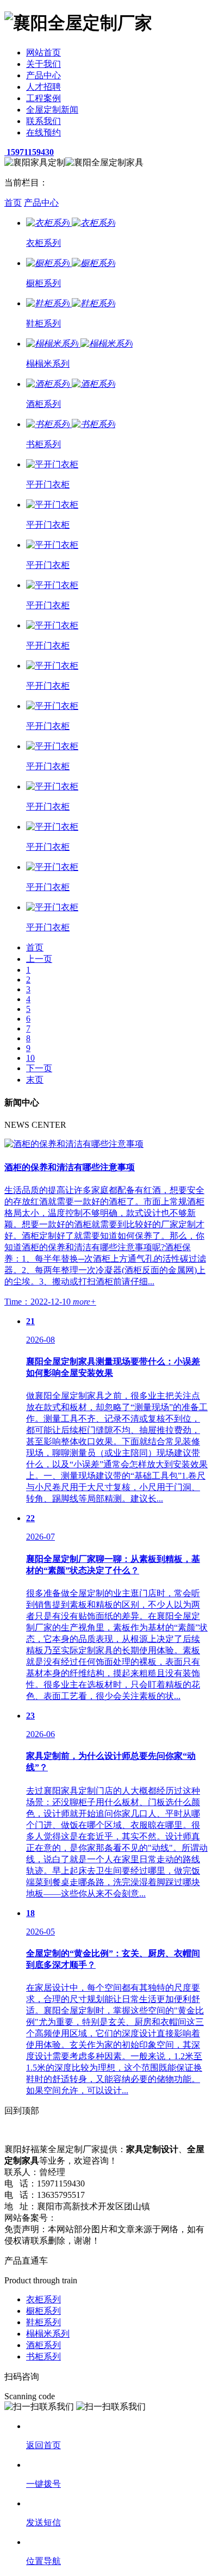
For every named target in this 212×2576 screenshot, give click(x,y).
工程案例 (43, 98)
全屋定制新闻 (52, 110)
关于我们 (43, 64)
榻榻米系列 (48, 2334)
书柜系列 (43, 2356)
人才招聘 (43, 87)
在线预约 (43, 132)
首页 (13, 203)
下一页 (39, 1068)
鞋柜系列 (43, 2322)
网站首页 (43, 52)
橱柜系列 (43, 2311)
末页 (35, 1080)
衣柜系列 (43, 2299)
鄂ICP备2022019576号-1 (103, 2218)
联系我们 (43, 121)
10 (30, 1058)
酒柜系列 (43, 2345)
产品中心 (43, 75)
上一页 (39, 959)
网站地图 (166, 2218)
